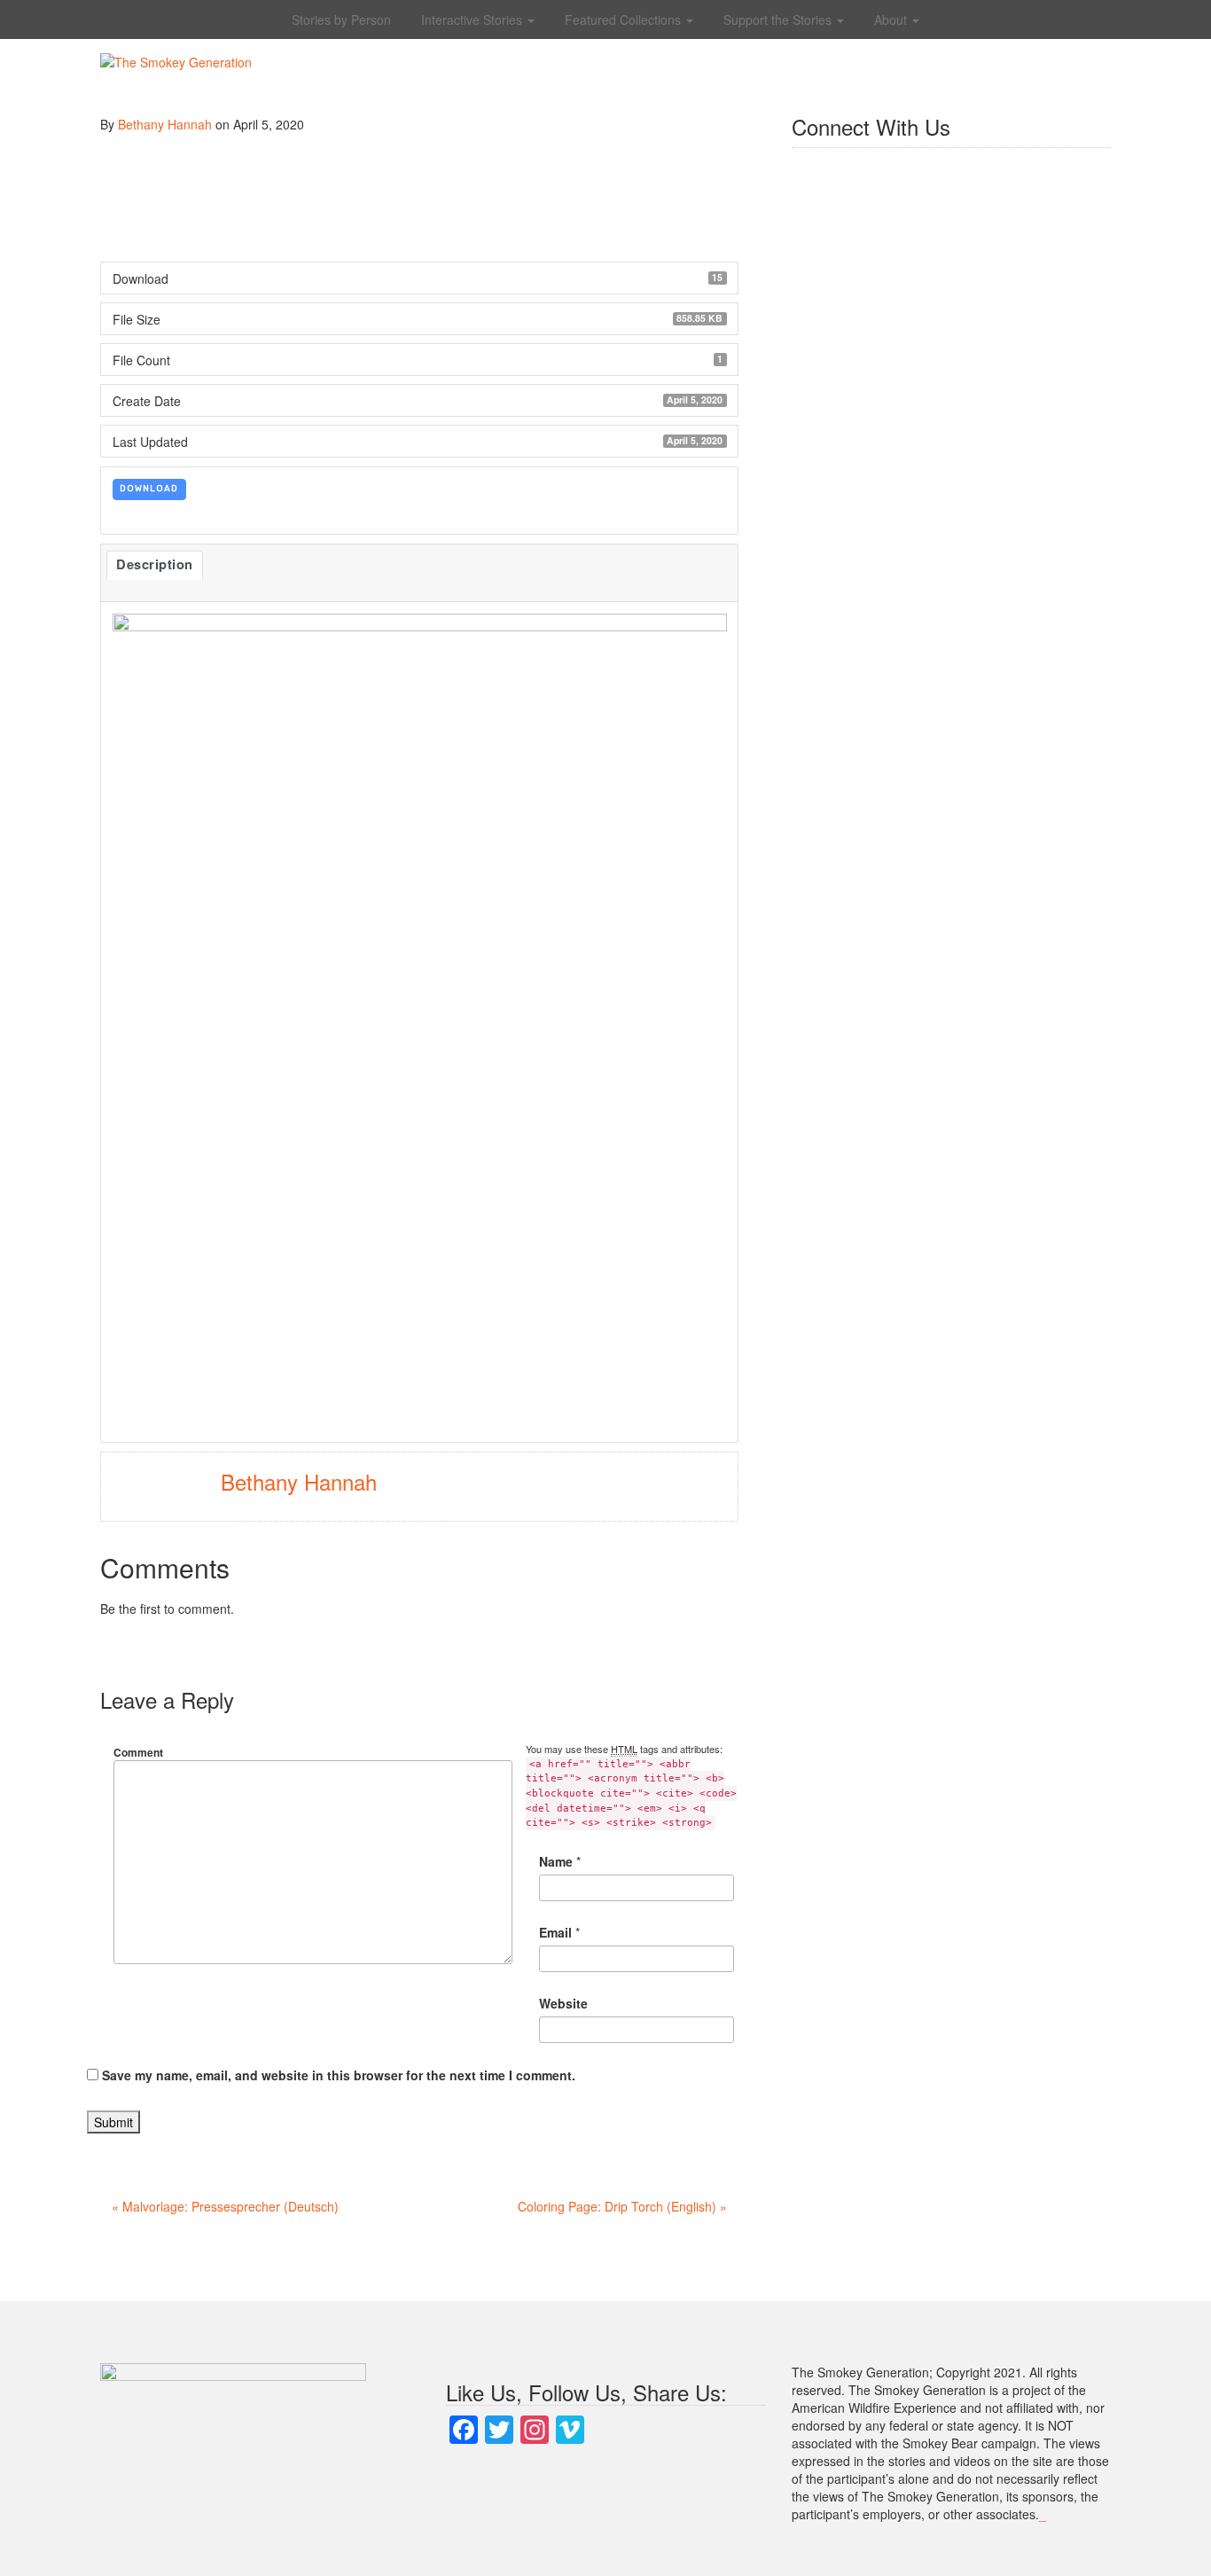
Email (555, 1932)
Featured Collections (625, 20)
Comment (138, 1752)
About (892, 20)
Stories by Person (341, 20)
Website (563, 2003)
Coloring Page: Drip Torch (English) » (622, 2206)
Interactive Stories (473, 20)
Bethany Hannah (165, 124)
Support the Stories (779, 20)
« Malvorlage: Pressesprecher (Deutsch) (225, 2206)
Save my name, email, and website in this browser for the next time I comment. (339, 2075)
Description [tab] (155, 564)
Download (149, 489)
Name (556, 1861)
